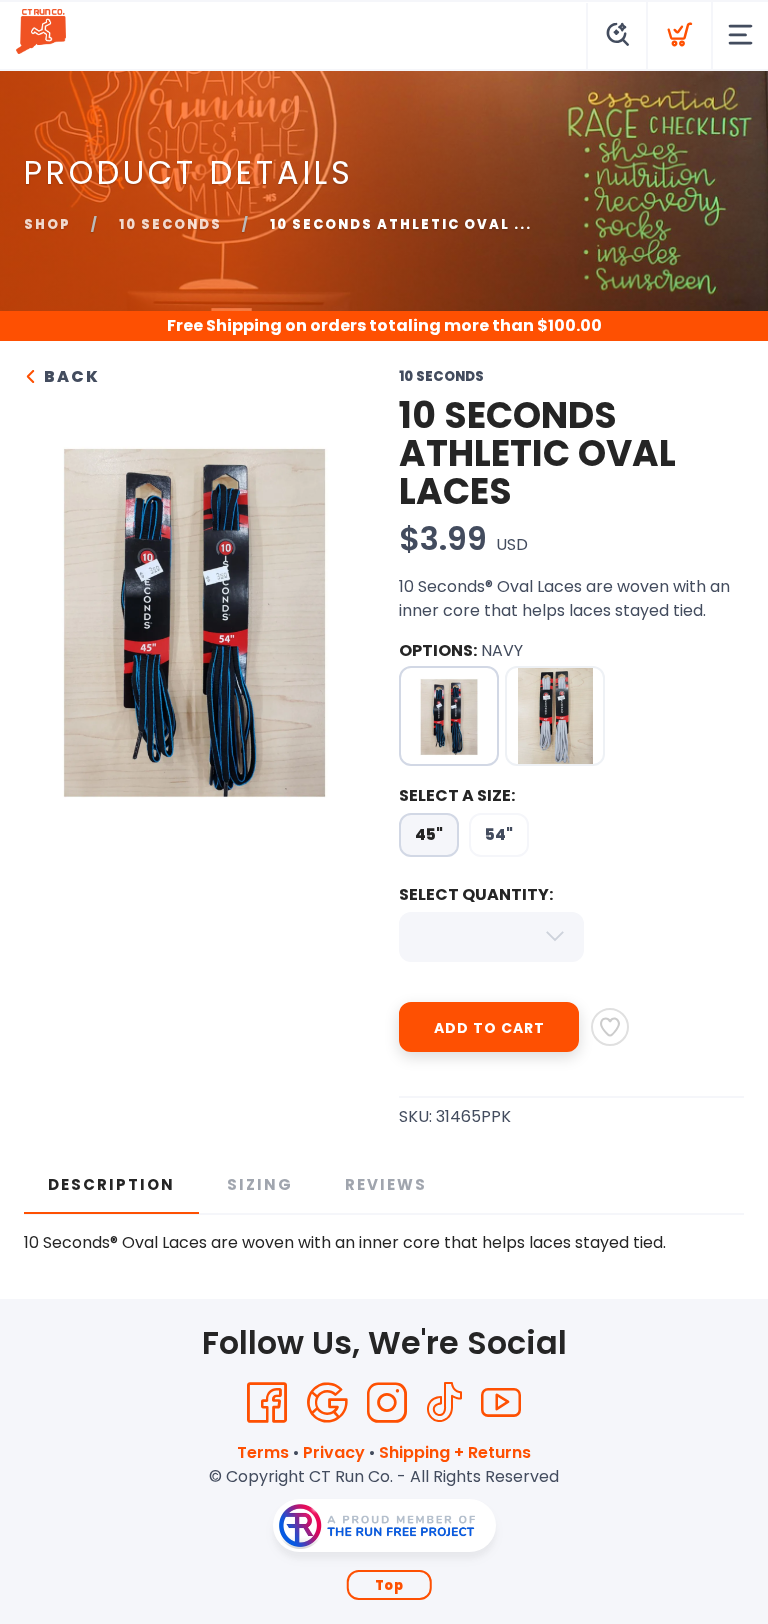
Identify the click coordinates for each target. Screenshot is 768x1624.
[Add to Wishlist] (610, 1027)
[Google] (327, 1403)
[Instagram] (387, 1403)
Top (389, 1585)
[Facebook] (267, 1403)
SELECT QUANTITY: (476, 894)
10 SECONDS (170, 224)
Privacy (334, 1452)
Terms (263, 1452)
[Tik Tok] (444, 1403)
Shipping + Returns (455, 1452)
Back (69, 376)
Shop (47, 224)
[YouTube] (501, 1403)
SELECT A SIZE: (457, 795)
